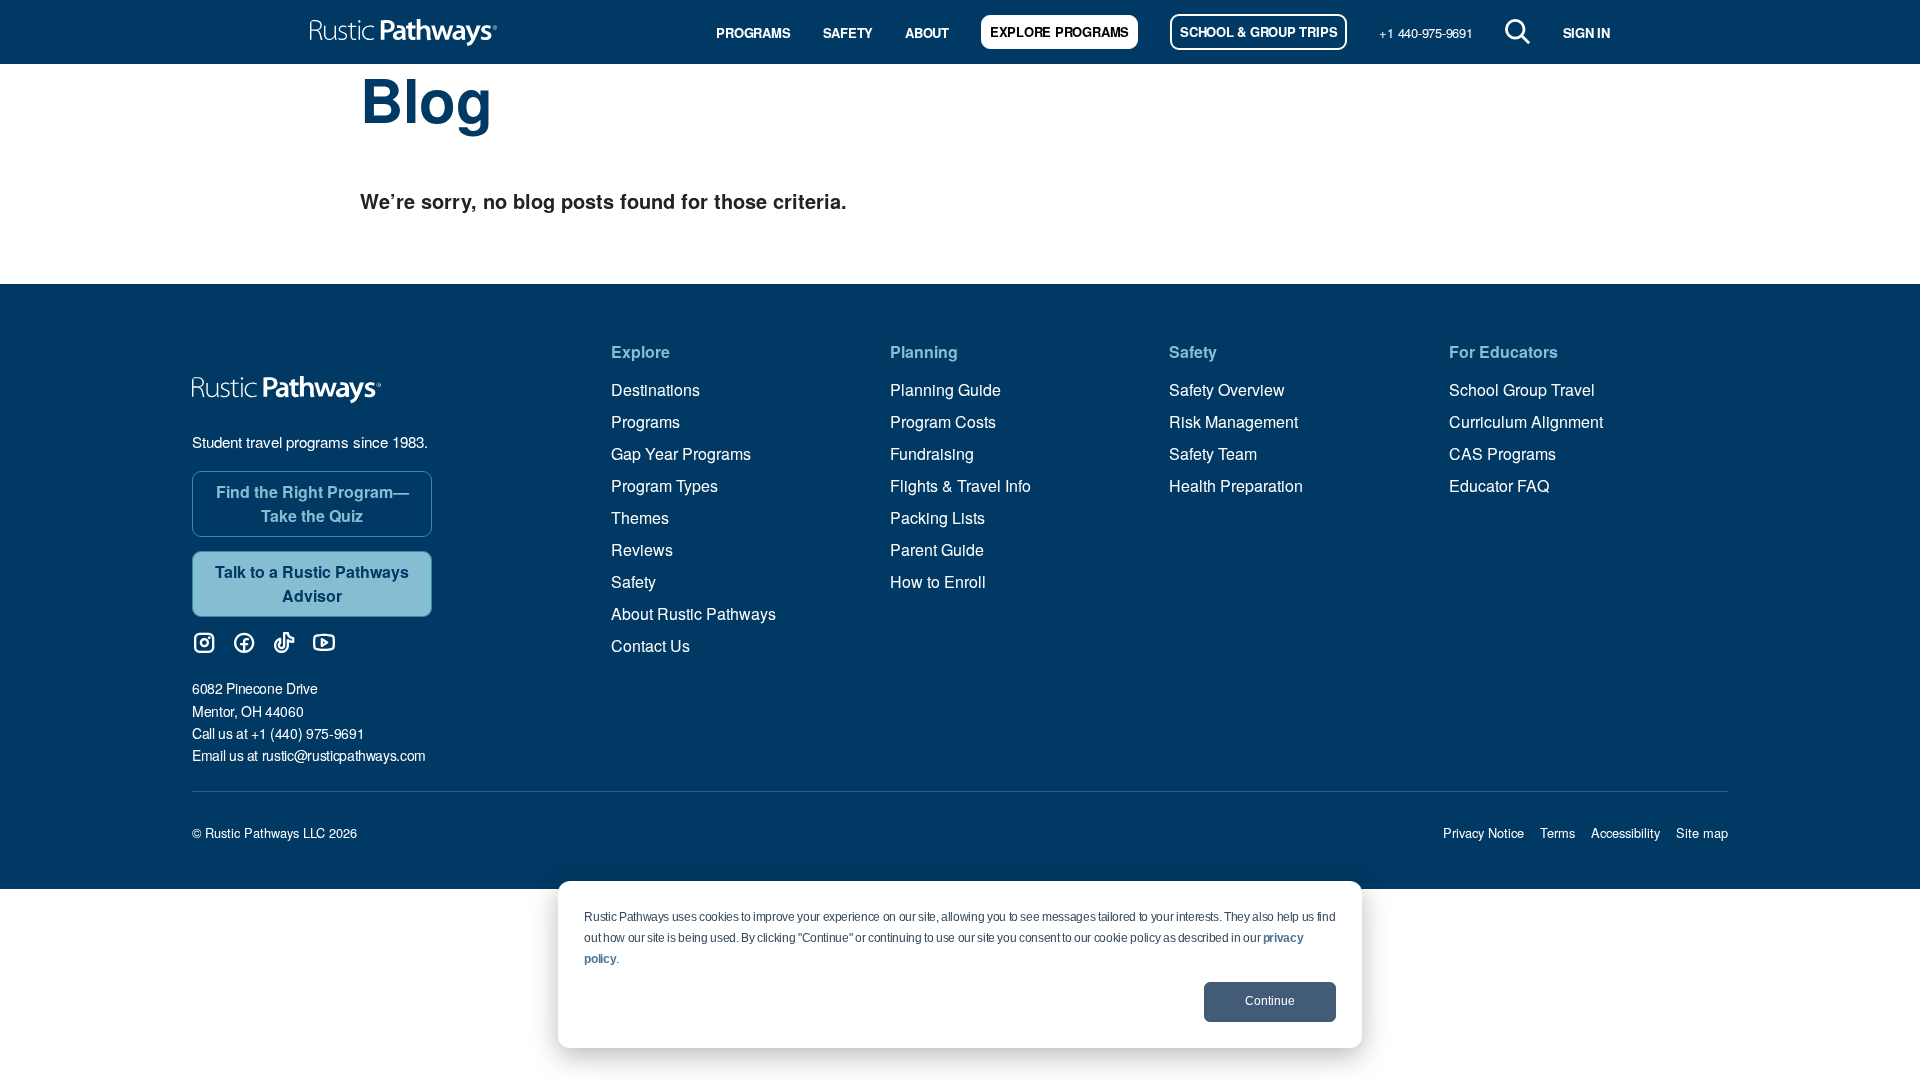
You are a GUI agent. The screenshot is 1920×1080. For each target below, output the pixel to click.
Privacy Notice (1483, 832)
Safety (848, 32)
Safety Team (1213, 453)
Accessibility (1625, 832)
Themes (640, 517)
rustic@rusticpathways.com (344, 755)
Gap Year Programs (681, 453)
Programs (753, 32)
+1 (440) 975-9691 (307, 733)
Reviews (642, 549)
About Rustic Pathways (693, 613)
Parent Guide (937, 549)
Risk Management (1233, 421)
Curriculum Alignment (1526, 421)
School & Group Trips (1258, 31)
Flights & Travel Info (960, 485)
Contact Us (650, 645)
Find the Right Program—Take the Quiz (312, 503)
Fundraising (932, 453)
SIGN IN (1586, 32)
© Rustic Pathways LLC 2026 (274, 832)
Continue (1270, 1001)
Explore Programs (1059, 31)
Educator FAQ (1499, 485)
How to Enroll (938, 581)
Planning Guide (945, 389)
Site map (1702, 832)
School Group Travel (1522, 389)
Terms (1557, 832)
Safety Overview (1227, 389)
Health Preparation (1236, 485)
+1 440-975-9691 (1425, 32)
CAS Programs (1502, 453)
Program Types (664, 485)
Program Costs (943, 421)
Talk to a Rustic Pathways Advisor (312, 583)
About (927, 32)
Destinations (655, 389)
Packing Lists (937, 517)
